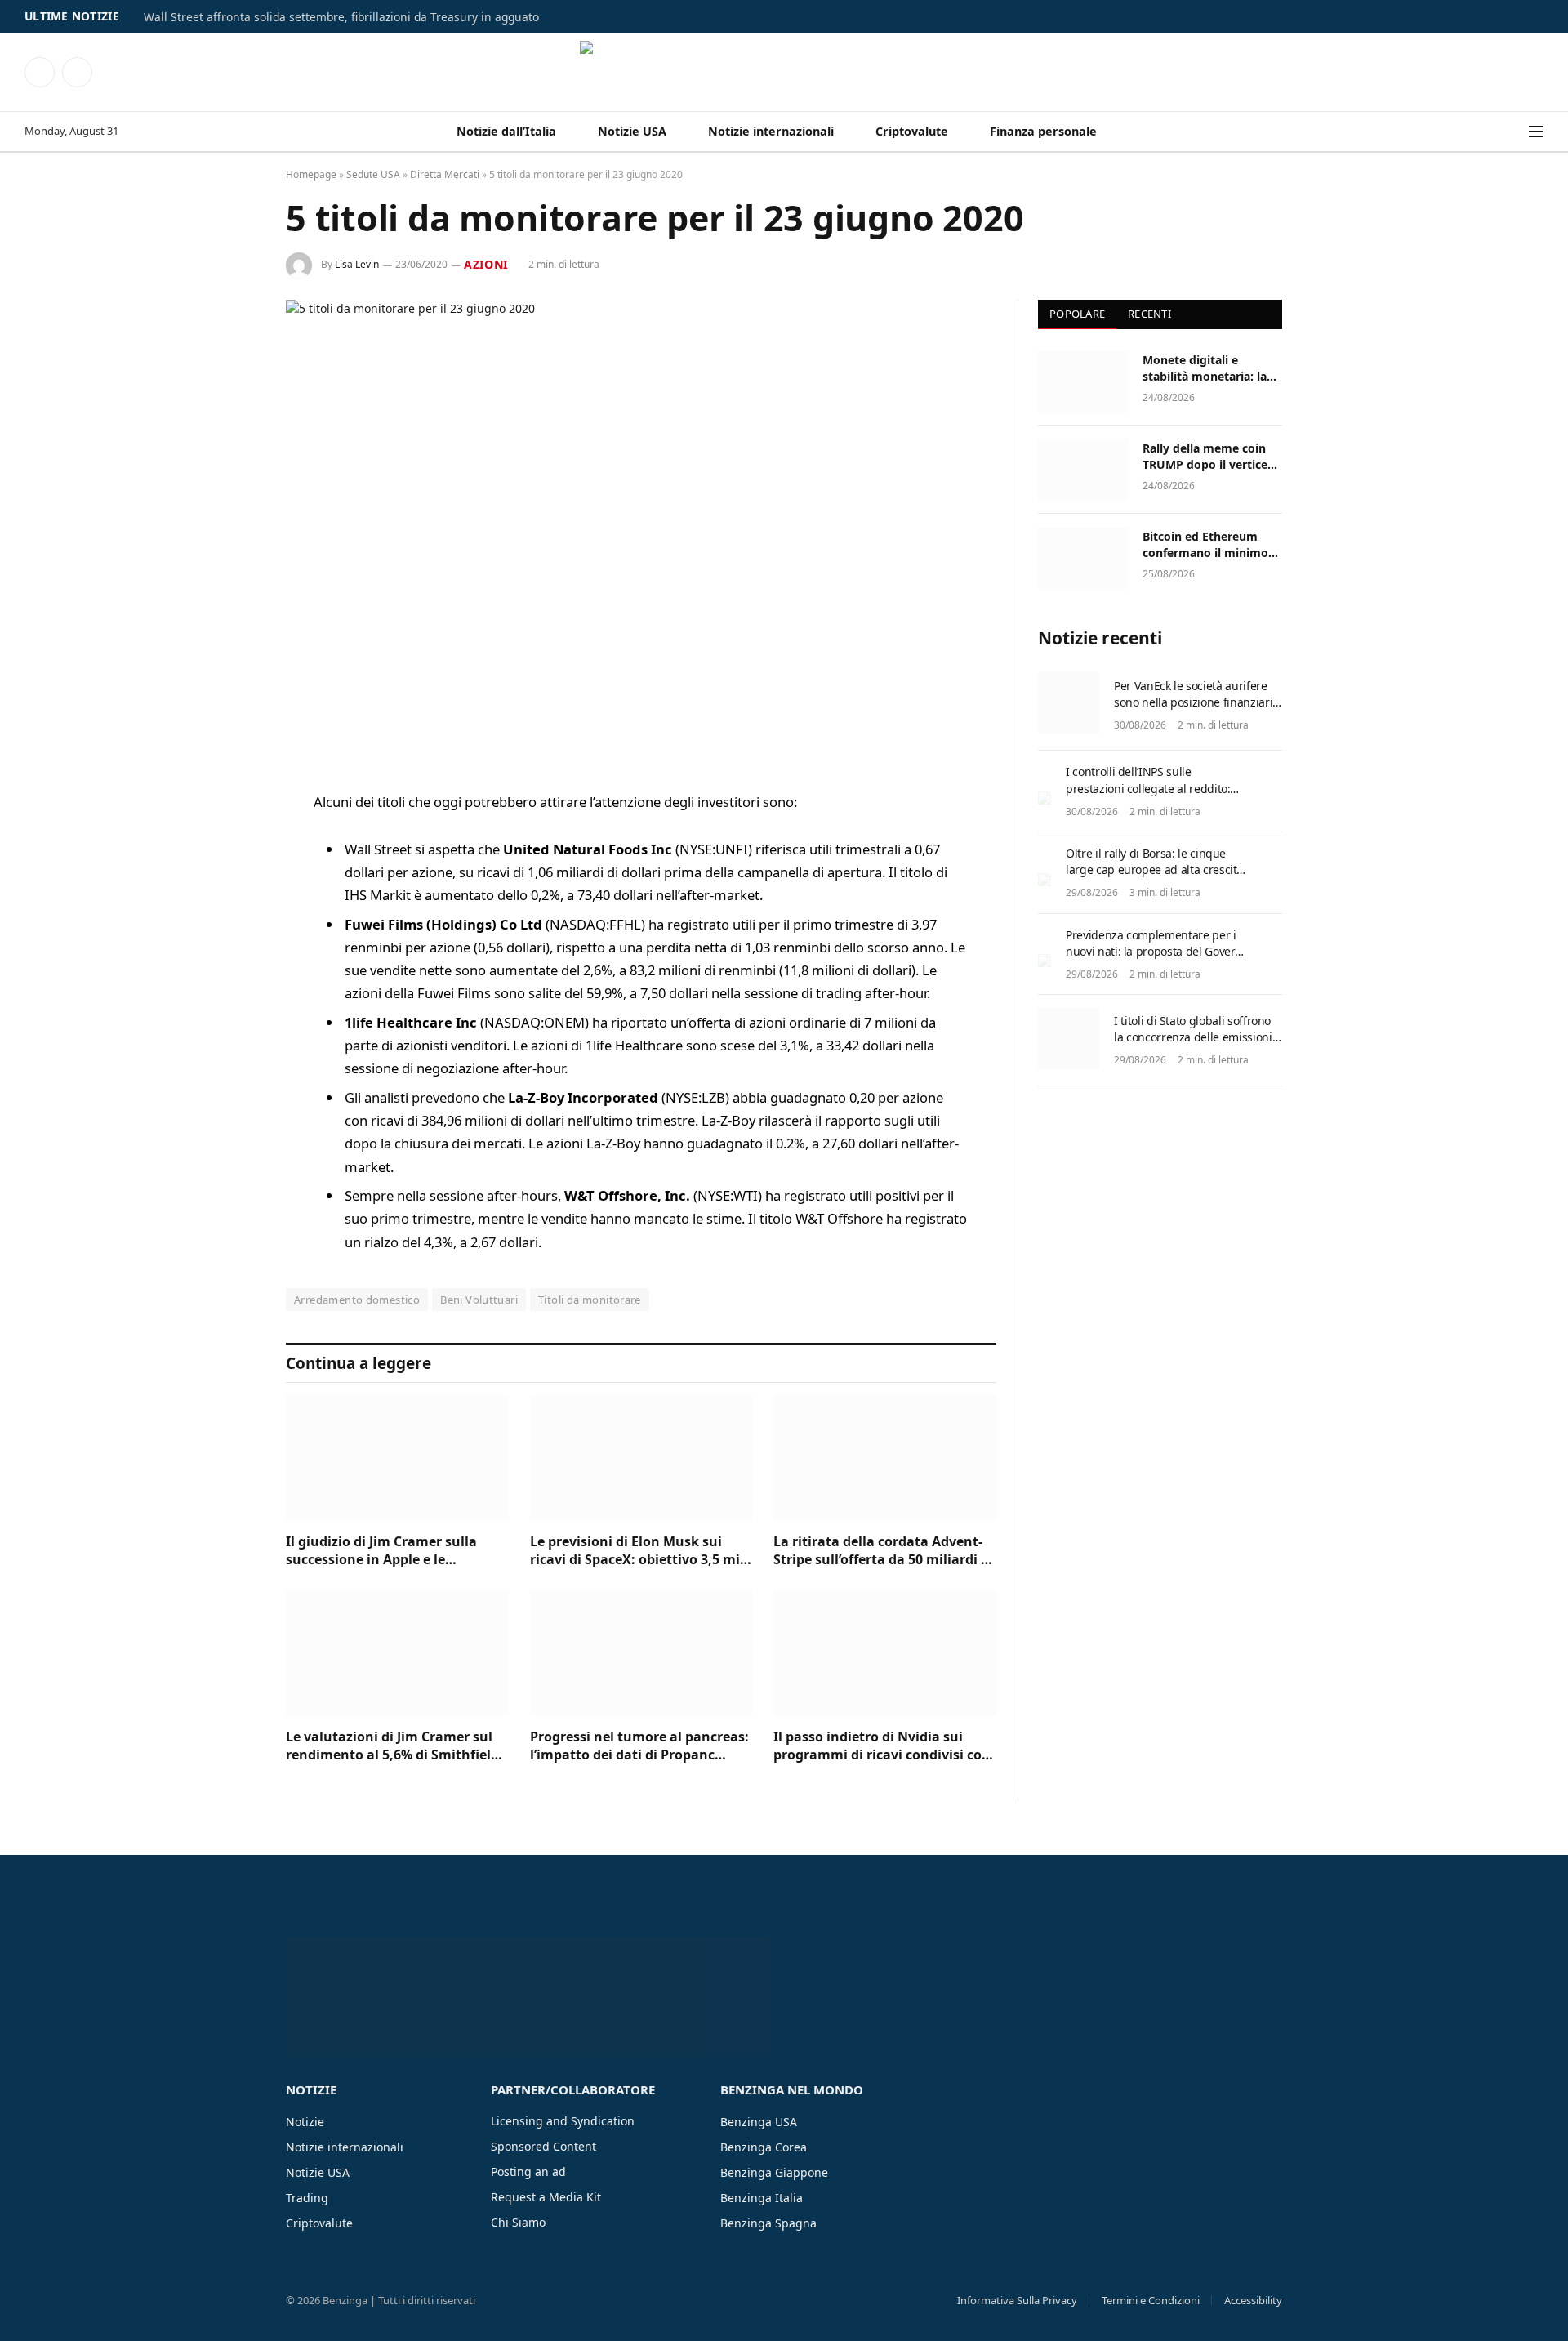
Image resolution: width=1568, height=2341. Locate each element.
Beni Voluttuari (479, 1300)
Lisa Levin (357, 264)
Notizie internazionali (771, 131)
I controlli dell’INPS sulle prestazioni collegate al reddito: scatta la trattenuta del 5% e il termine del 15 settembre (1148, 796)
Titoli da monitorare (590, 1300)
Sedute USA (373, 174)
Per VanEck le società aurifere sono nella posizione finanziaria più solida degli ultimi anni (1196, 702)
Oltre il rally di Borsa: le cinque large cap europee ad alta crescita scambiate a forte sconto (1154, 870)
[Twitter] (229, 886)
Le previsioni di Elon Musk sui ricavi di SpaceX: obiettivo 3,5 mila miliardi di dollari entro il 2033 (641, 1551)
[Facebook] (229, 845)
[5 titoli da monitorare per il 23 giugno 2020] (641, 532)
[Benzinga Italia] (784, 72)
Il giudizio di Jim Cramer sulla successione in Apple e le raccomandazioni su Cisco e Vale (391, 1551)
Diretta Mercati (445, 174)
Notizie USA (632, 131)
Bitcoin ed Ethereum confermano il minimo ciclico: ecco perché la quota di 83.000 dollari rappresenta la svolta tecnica (1205, 545)
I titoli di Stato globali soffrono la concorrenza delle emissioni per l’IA (1193, 1037)
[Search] (1518, 132)
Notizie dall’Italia (506, 131)
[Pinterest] (229, 970)
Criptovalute (912, 131)
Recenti (1149, 314)
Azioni (486, 264)
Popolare (1077, 314)
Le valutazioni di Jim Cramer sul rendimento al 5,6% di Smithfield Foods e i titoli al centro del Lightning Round (392, 1746)
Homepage (311, 174)
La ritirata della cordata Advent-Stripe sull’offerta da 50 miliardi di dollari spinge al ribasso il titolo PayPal (883, 1551)
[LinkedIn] (229, 928)
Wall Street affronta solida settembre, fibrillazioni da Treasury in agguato (341, 17)
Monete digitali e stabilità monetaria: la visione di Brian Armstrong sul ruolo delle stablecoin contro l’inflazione (1207, 368)
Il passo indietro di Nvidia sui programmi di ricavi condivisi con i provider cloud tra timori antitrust (882, 1746)
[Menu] (1536, 132)
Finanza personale (1043, 131)
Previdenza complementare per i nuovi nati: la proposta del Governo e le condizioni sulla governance (1157, 951)
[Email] (229, 1011)
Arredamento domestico (357, 1300)
